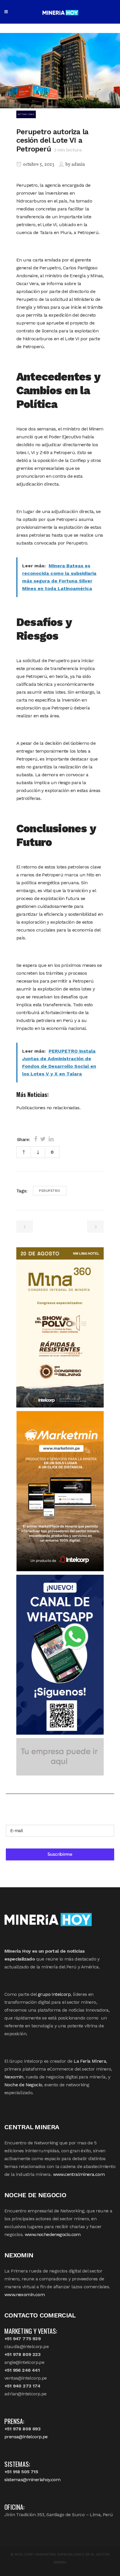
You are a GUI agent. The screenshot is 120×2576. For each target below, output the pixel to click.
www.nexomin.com (24, 2295)
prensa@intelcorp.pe (26, 2437)
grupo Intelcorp (54, 1994)
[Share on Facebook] (36, 1139)
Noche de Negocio (23, 2085)
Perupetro (50, 1191)
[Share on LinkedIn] (51, 1139)
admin (78, 165)
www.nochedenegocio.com (53, 2234)
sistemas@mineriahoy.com (32, 2480)
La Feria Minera (90, 2061)
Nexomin (14, 2077)
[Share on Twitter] (43, 1139)
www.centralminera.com (79, 2174)
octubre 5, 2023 (38, 165)
